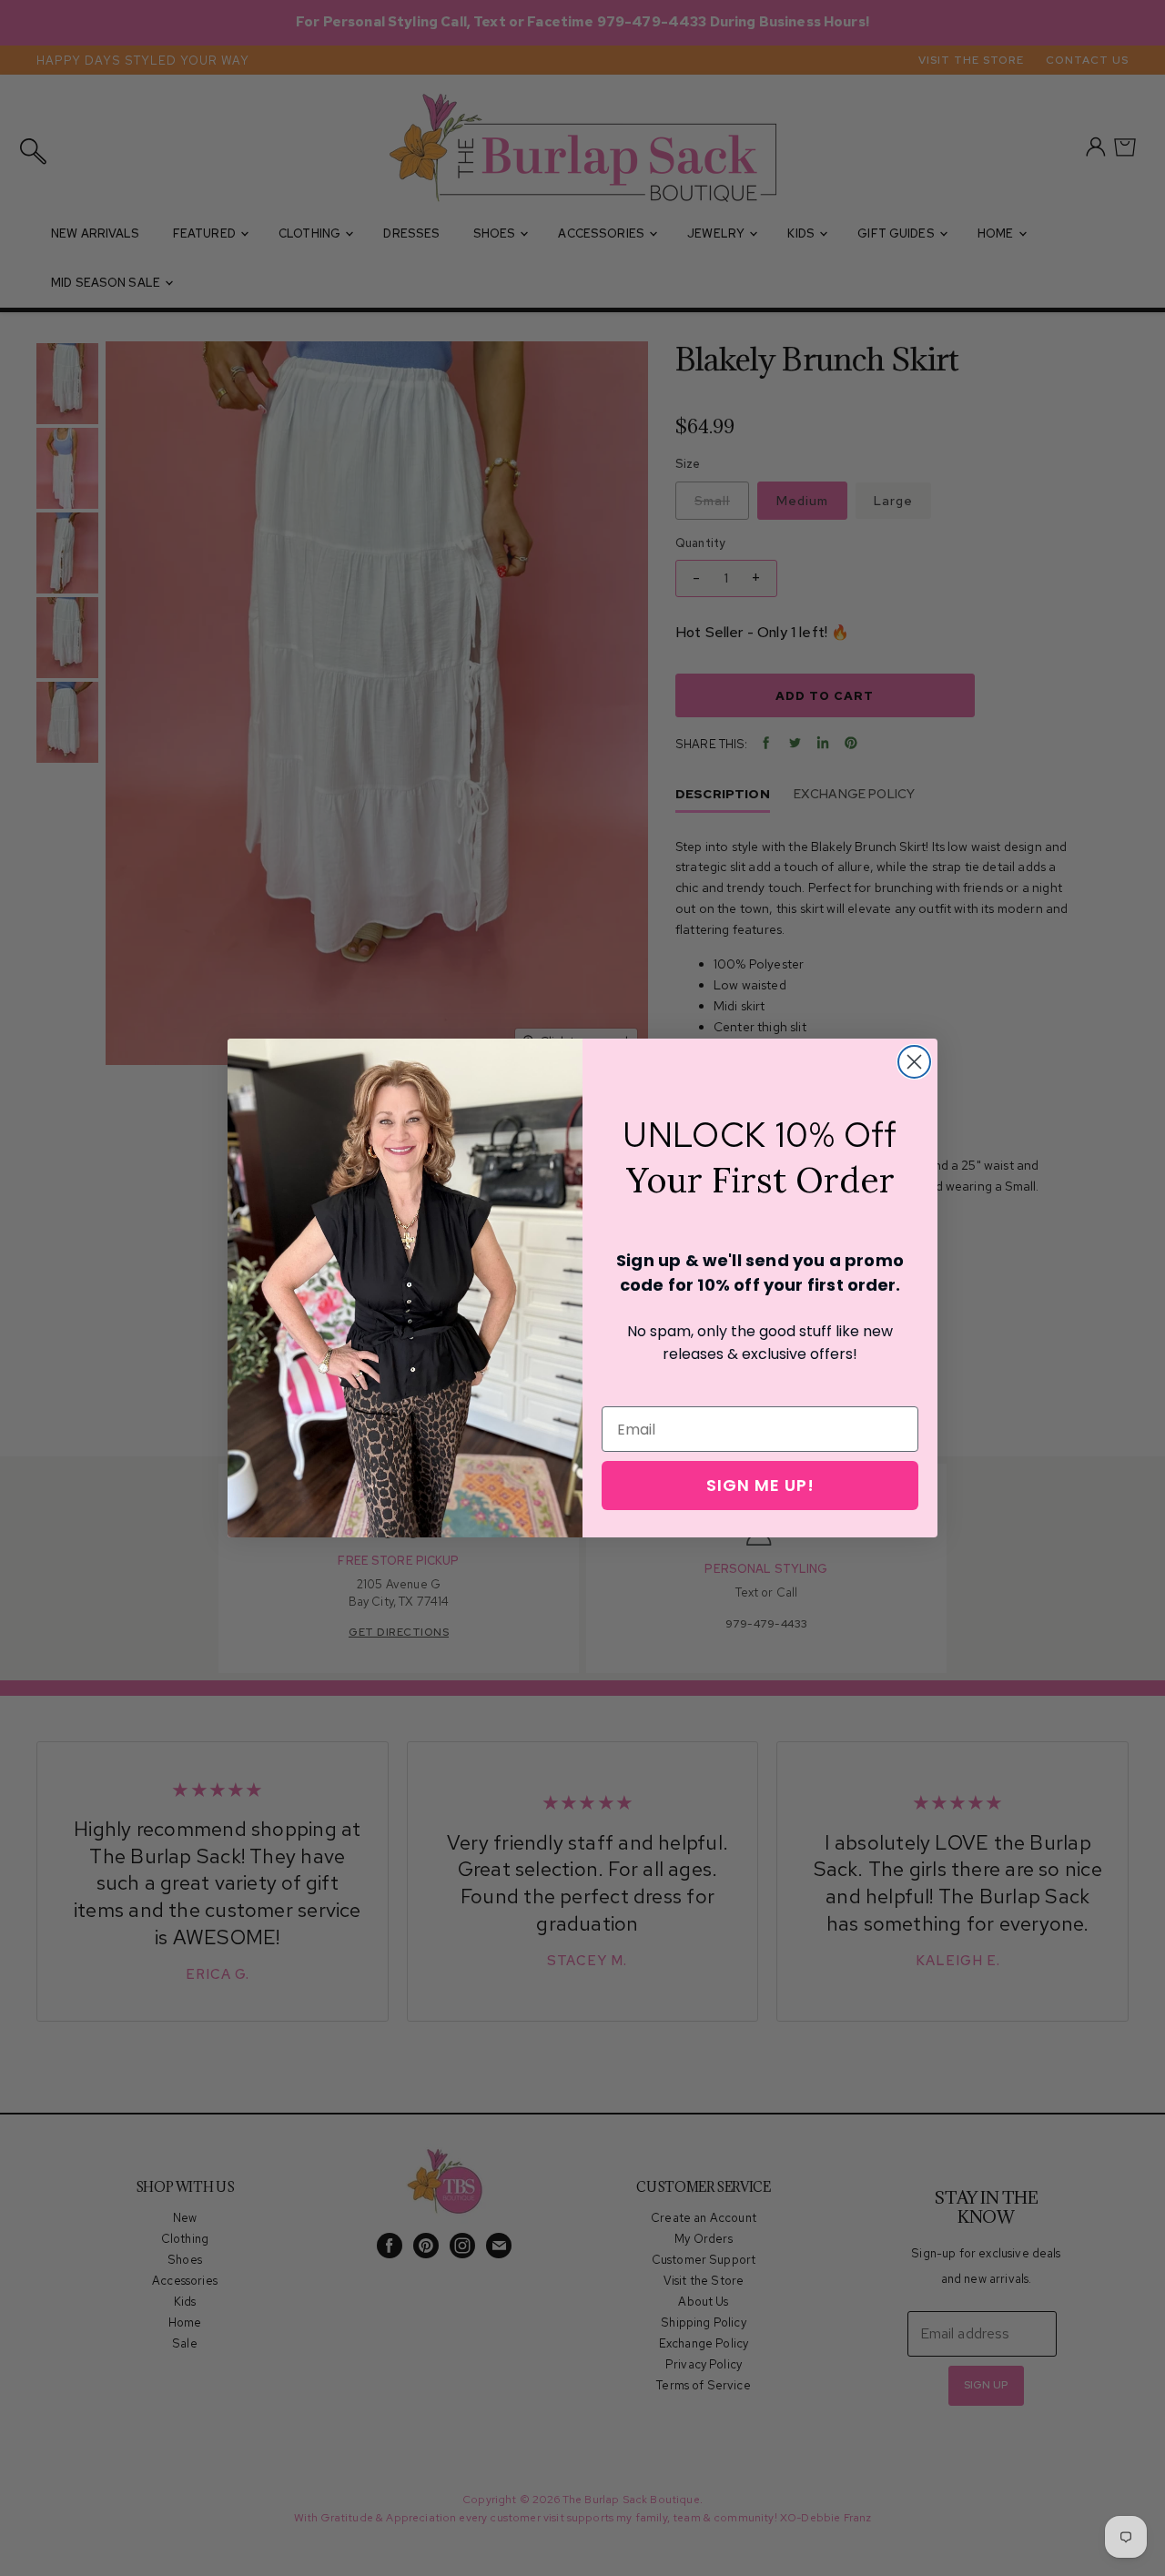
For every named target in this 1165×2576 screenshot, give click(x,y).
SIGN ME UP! (760, 1485)
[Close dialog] (914, 1062)
